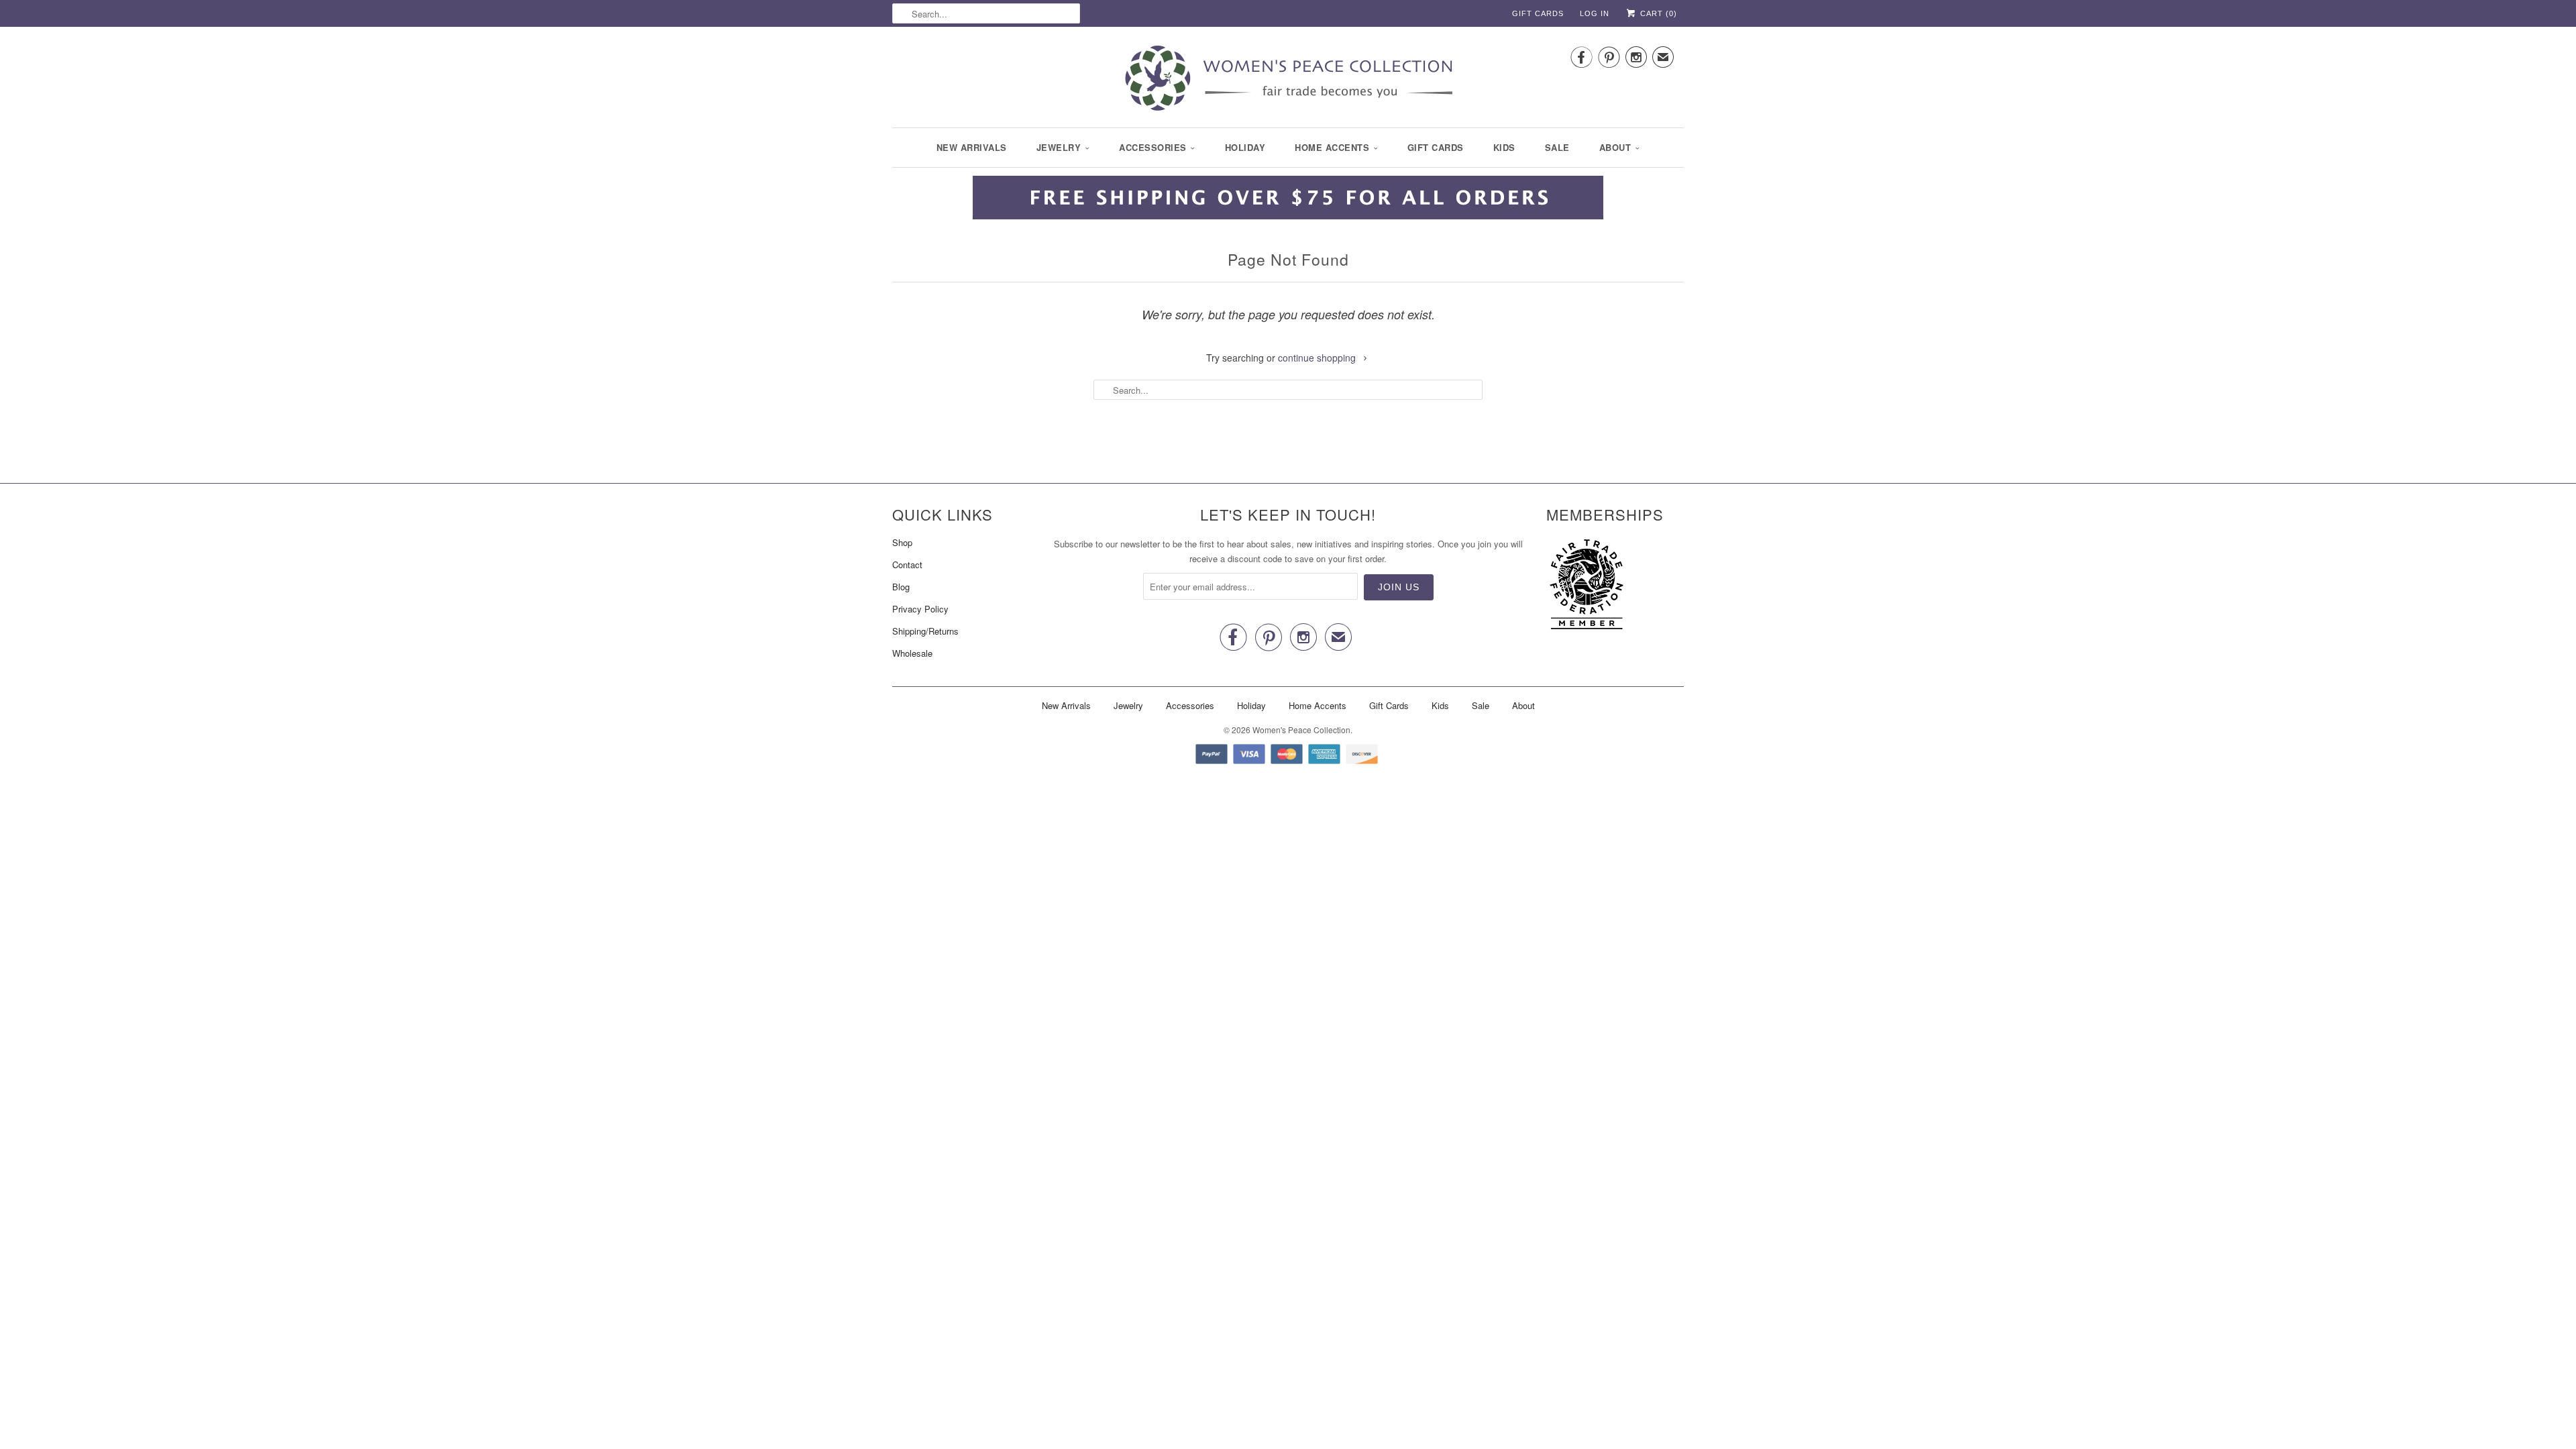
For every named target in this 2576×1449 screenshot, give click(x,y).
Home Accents (1332, 147)
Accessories (1153, 147)
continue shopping (1318, 358)
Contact (907, 565)
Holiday (1245, 147)
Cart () (1657, 13)
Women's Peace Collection (1301, 730)
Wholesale (912, 653)
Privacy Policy (920, 609)
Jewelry (1059, 147)
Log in (1595, 13)
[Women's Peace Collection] (1288, 79)
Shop (902, 542)
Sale (1557, 147)
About (1615, 147)
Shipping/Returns (925, 631)
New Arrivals (972, 147)
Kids (1504, 147)
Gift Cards (1538, 13)
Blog (901, 587)
